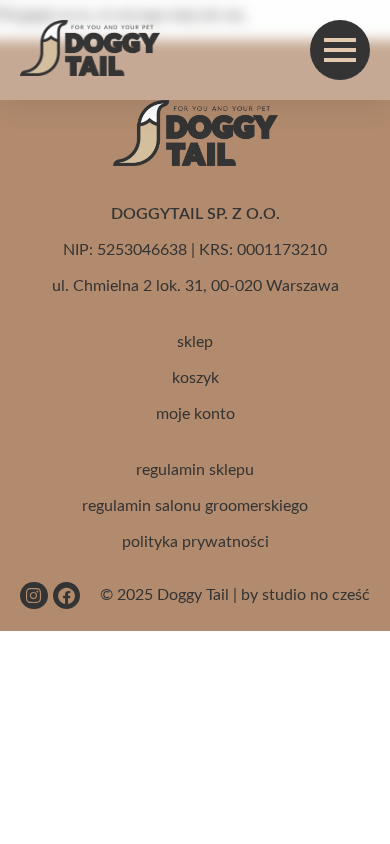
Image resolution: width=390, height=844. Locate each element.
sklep (195, 342)
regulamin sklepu (195, 470)
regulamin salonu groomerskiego (195, 506)
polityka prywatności (195, 542)
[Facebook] (66, 595)
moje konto (195, 414)
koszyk (195, 378)
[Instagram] (33, 595)
